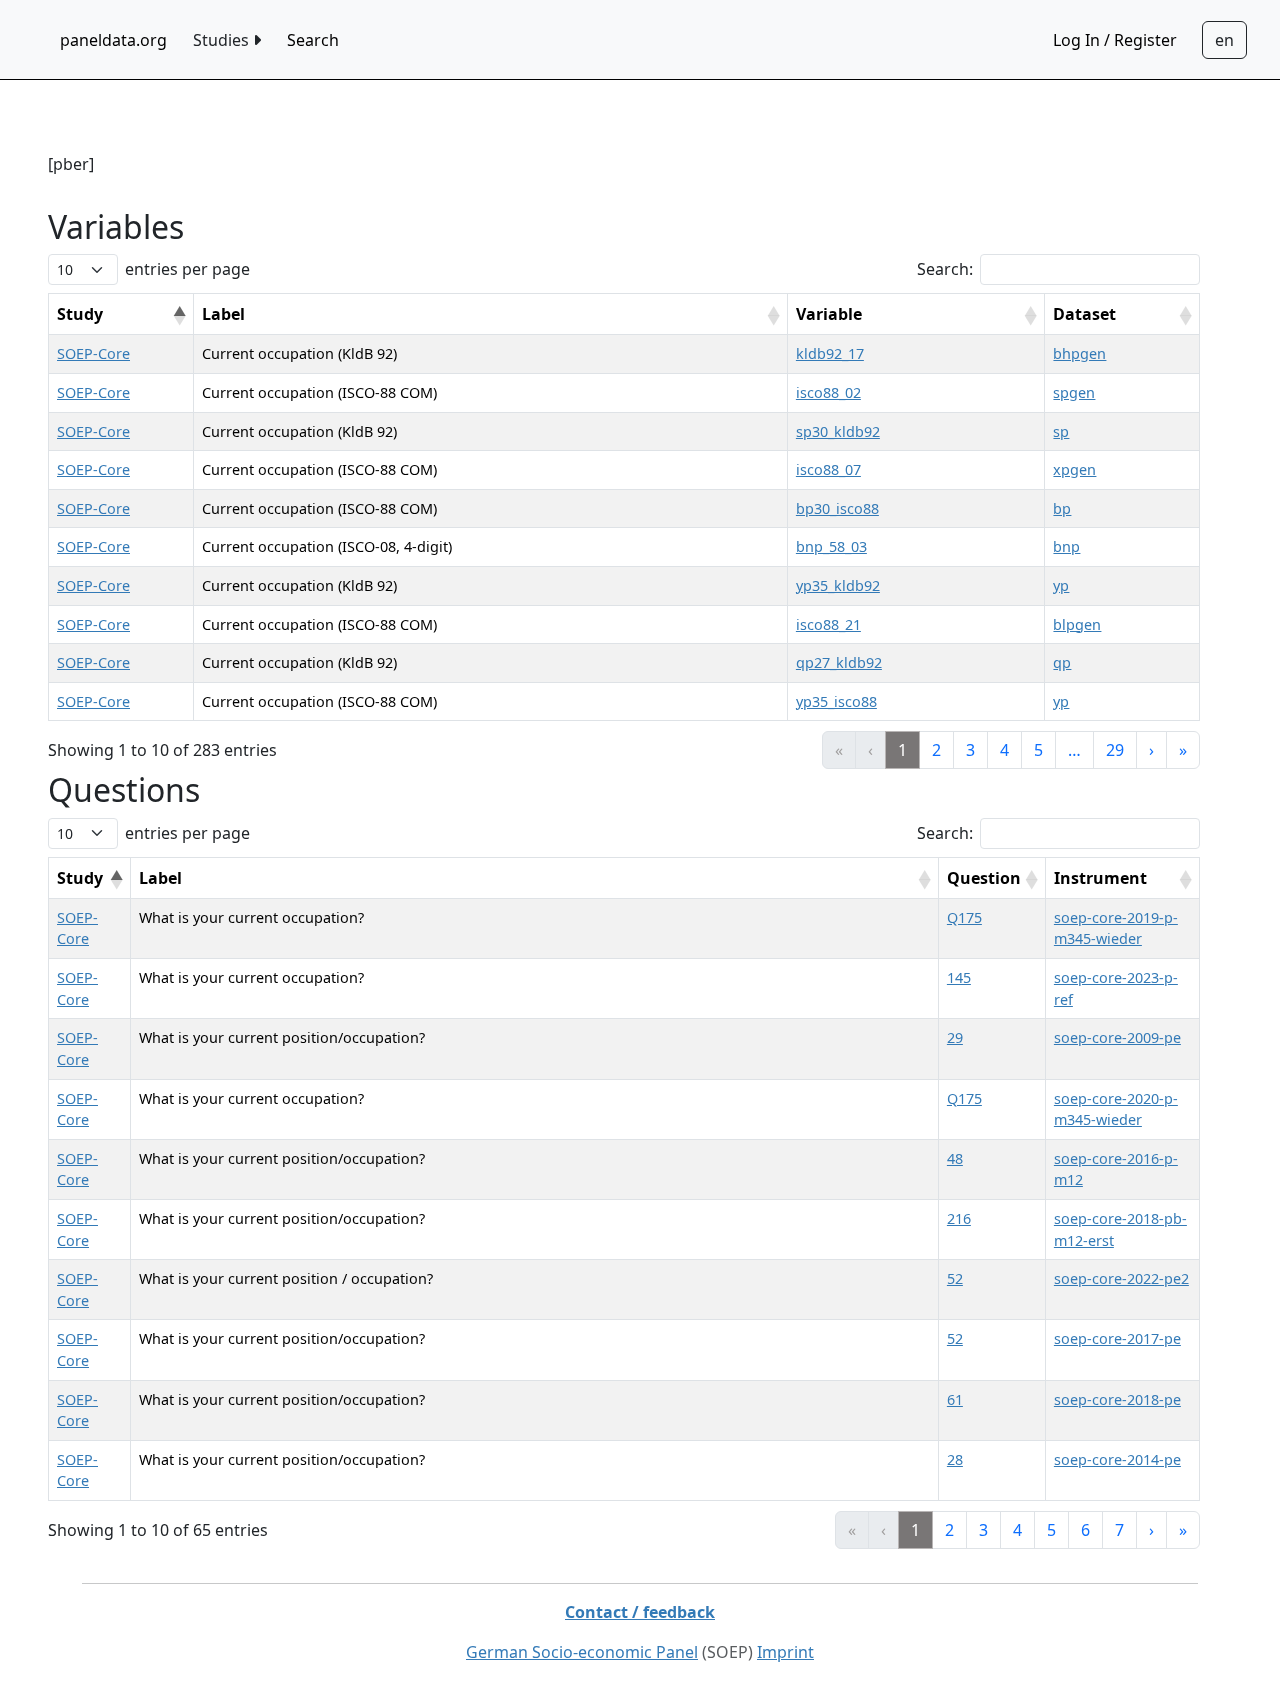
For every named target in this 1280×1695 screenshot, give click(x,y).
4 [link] (1004, 750)
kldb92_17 (830, 353)
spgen (1074, 392)
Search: (945, 269)
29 (955, 1037)
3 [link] (970, 750)
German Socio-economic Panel (582, 1652)
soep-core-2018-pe (1117, 1399)
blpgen (1077, 624)
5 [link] (1038, 750)
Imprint (785, 1652)
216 (959, 1218)
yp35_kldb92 (838, 585)
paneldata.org (113, 40)
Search (313, 40)
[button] (179, 316)
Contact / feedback (640, 1612)
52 (955, 1278)
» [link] (1183, 750)
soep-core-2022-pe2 (1121, 1278)
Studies (223, 40)
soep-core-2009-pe (1117, 1037)
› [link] (1151, 750)
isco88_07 (828, 469)
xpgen (1074, 469)
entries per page (187, 269)
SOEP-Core (93, 353)
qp (1062, 662)
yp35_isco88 (836, 701)
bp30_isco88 (837, 508)
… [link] (1074, 750)
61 (955, 1399)
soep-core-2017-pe (1117, 1338)
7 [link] (1119, 1530)
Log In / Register (1115, 40)
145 (959, 977)
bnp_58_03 (831, 546)
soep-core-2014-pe (1117, 1459)
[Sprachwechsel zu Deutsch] (1224, 40)
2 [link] (936, 750)
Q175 (964, 917)
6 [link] (1085, 1530)
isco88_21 (828, 624)
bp (1062, 508)
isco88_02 (828, 392)
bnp (1066, 546)
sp (1061, 431)
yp (1061, 585)
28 (955, 1459)
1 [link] (902, 750)
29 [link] (1115, 750)
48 (955, 1158)
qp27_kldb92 (839, 662)
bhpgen (1079, 353)
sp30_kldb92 (838, 431)
